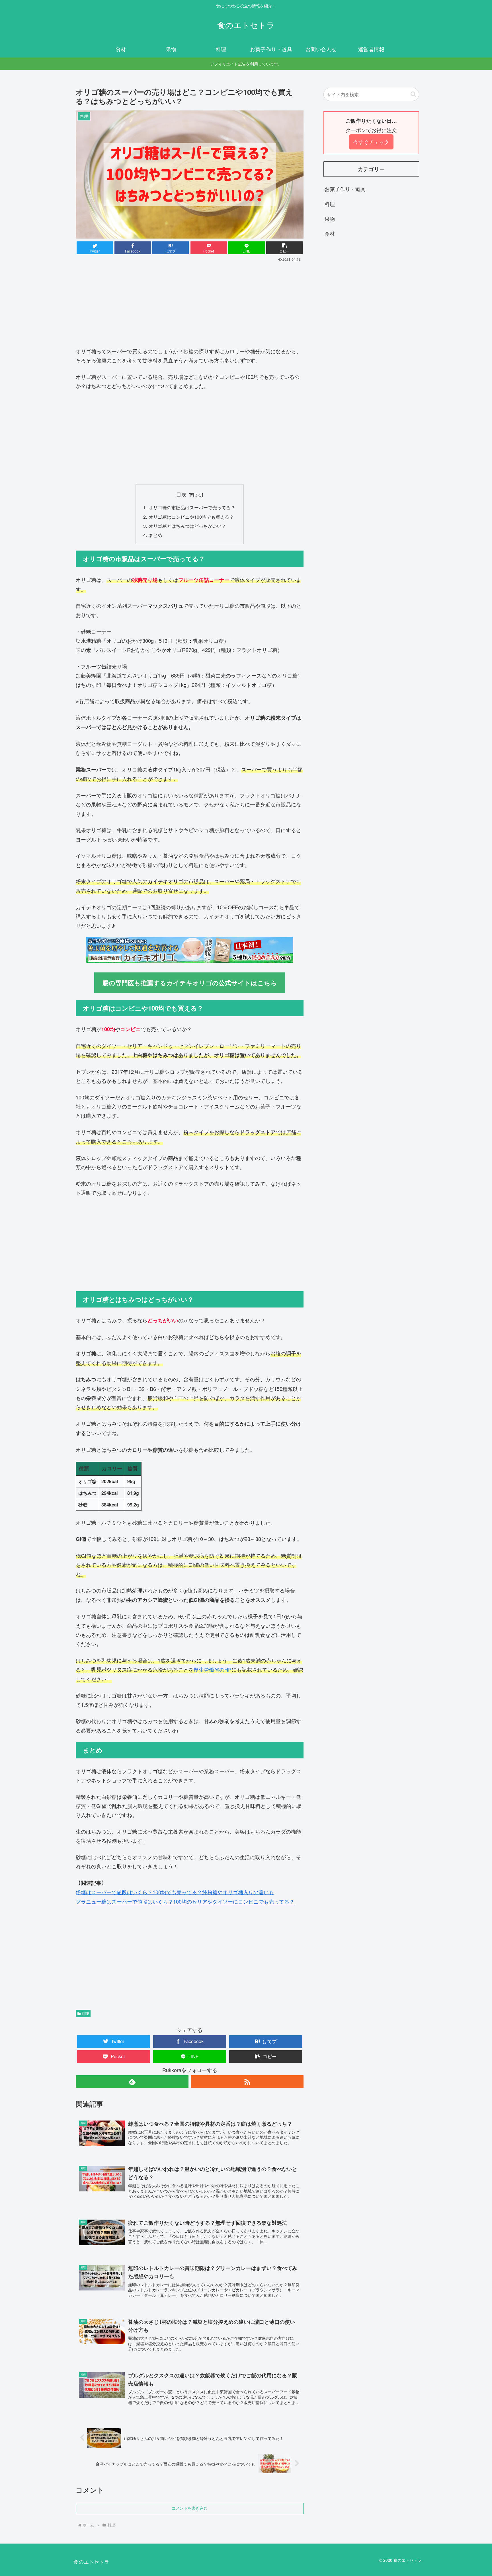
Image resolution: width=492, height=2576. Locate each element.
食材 (330, 233)
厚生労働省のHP (213, 1669)
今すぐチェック (371, 142)
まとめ (155, 535)
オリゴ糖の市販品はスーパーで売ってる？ (192, 507)
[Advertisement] (190, 307)
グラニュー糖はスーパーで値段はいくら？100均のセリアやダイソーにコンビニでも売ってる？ (185, 1901)
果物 (330, 219)
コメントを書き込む (190, 2508)
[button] (284, 248)
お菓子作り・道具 (345, 189)
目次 (181, 494)
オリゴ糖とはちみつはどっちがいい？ (187, 526)
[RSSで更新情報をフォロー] (247, 2082)
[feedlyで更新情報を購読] (132, 2082)
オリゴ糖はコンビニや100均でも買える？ (191, 517)
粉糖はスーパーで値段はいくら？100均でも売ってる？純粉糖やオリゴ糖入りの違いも (175, 1892)
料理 (85, 2013)
